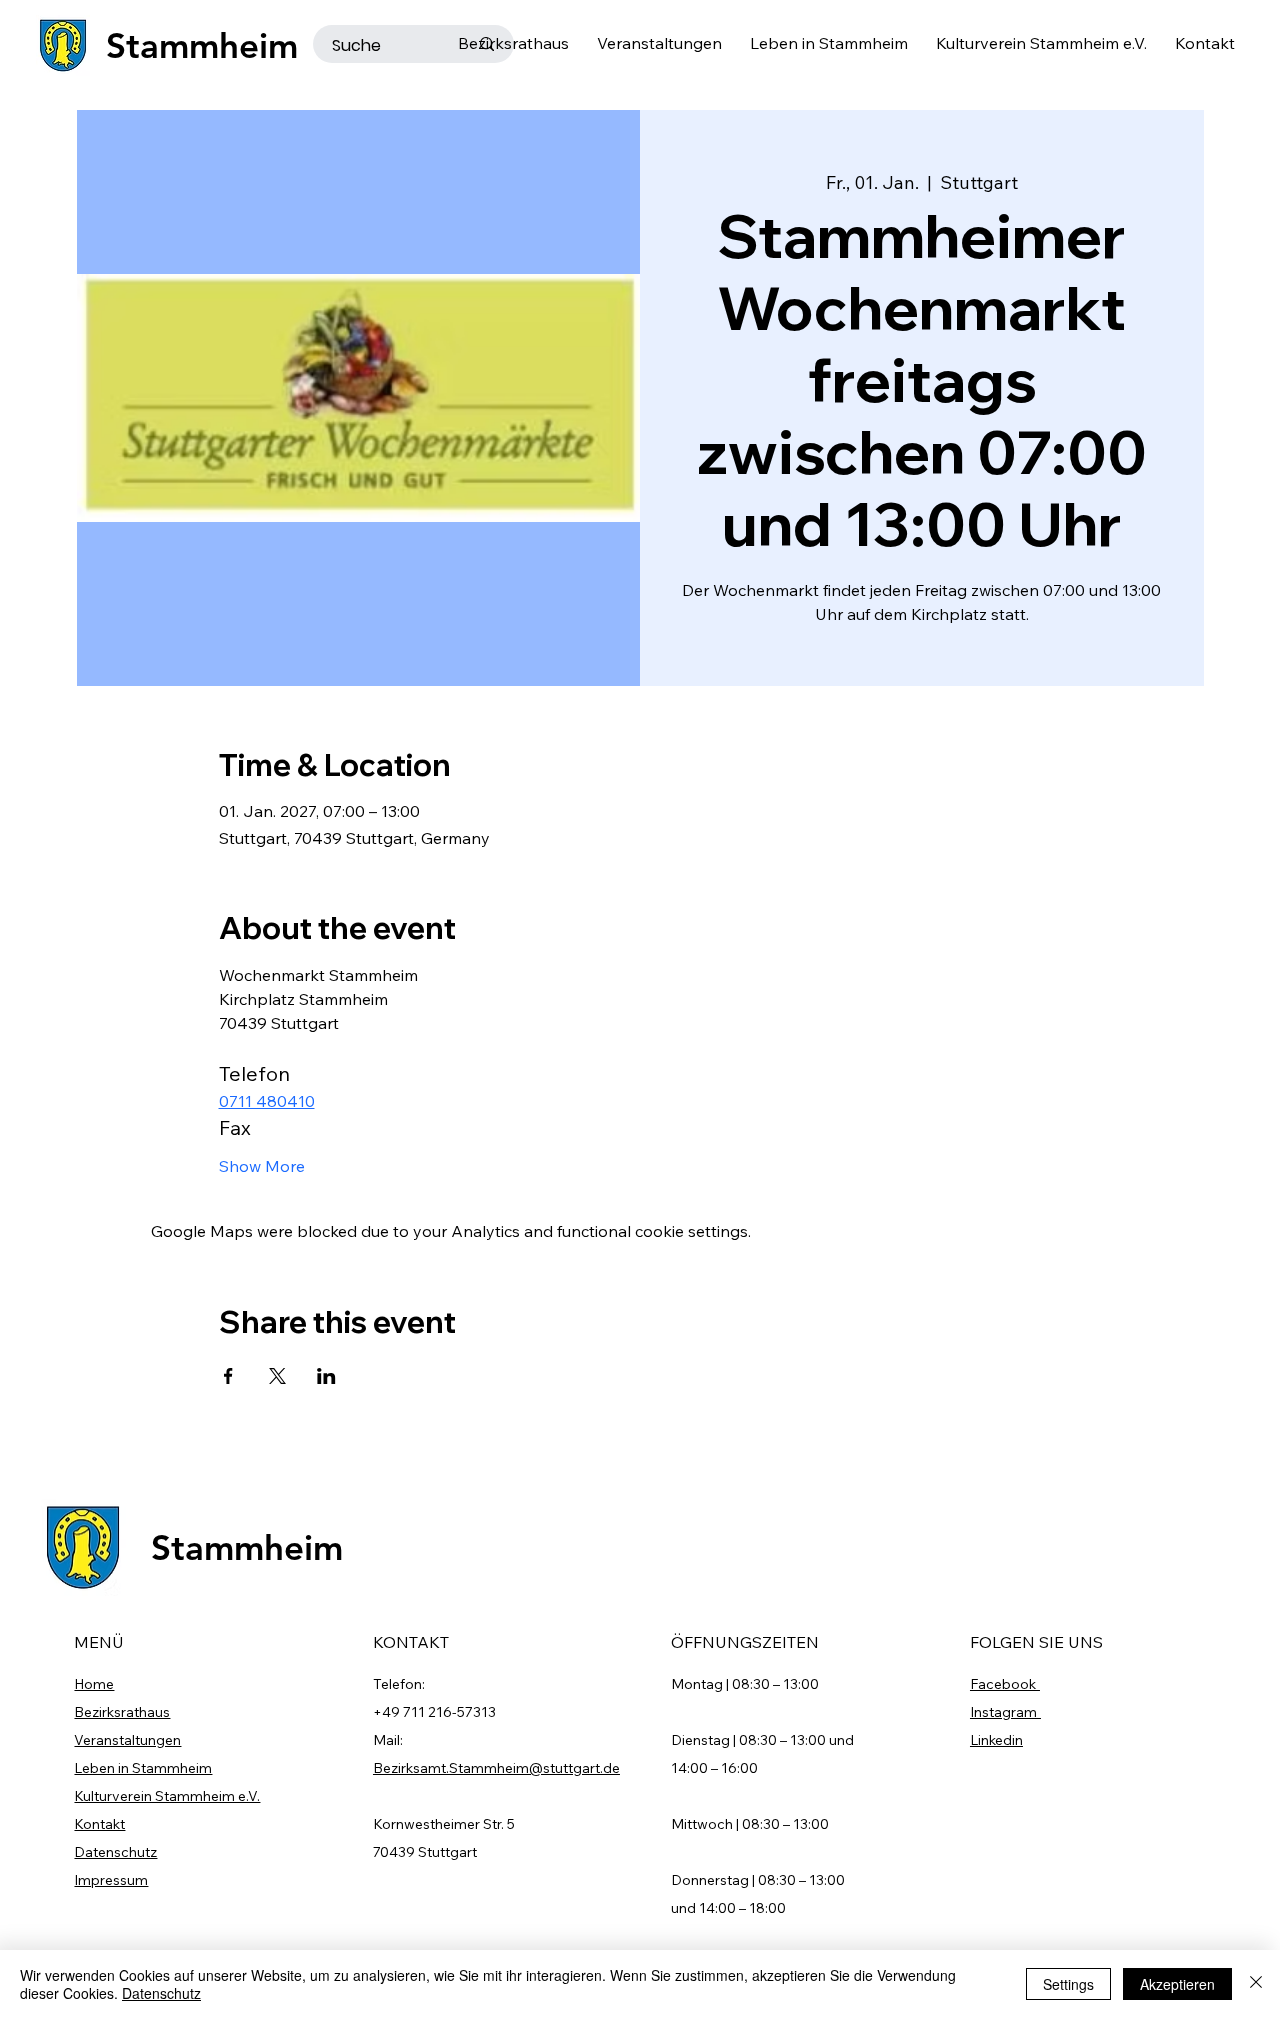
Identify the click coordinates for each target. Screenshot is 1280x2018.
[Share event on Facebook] (228, 1376)
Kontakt (99, 1824)
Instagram (1005, 1712)
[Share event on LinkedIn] (326, 1376)
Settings (1068, 1984)
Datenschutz (115, 1852)
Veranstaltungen (127, 1740)
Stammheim (202, 45)
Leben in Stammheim (143, 1768)
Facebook (1005, 1684)
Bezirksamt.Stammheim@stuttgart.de (496, 1768)
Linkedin (996, 1740)
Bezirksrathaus (122, 1712)
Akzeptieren (1177, 1984)
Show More (262, 1166)
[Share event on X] (277, 1376)
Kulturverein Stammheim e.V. (167, 1796)
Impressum (111, 1880)
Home (94, 1684)
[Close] (1256, 1984)
